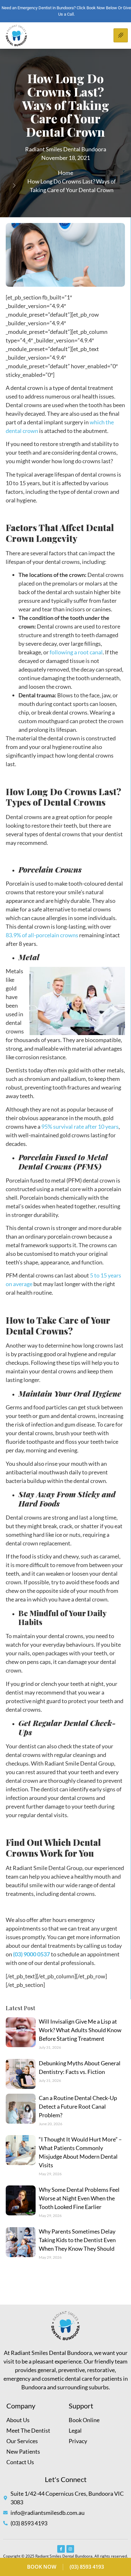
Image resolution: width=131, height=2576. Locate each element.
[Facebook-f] (61, 2549)
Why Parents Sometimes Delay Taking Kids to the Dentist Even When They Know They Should (77, 2240)
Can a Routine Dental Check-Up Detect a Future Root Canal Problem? (78, 2106)
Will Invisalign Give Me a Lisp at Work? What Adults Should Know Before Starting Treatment (80, 2030)
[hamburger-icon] (121, 35)
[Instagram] (70, 2549)
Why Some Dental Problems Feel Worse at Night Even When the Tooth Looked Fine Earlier (79, 2198)
